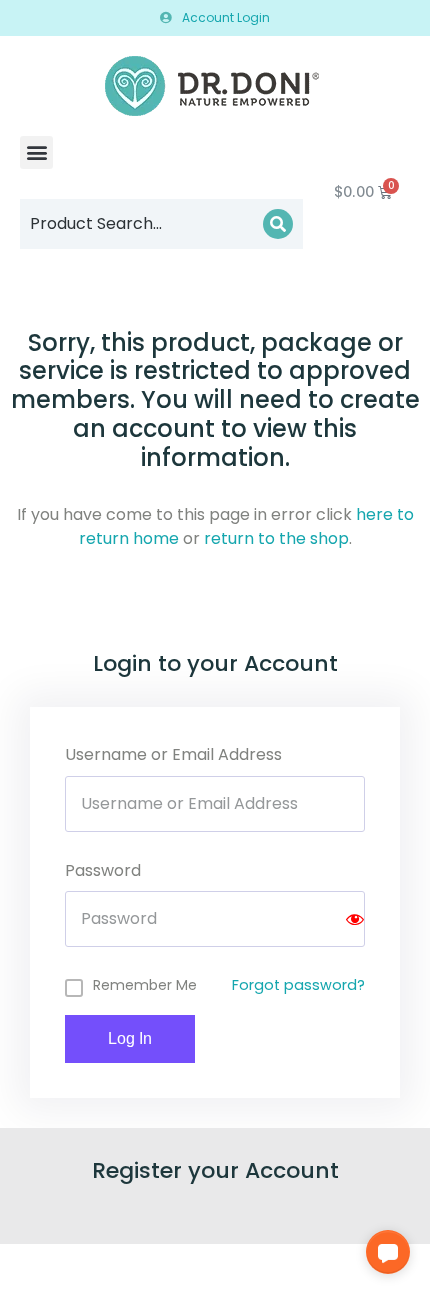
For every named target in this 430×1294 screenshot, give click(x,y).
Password (103, 870)
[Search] (278, 224)
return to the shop (276, 538)
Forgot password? (298, 985)
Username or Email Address (173, 754)
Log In (130, 1038)
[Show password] (355, 919)
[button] (36, 152)
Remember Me (145, 985)
